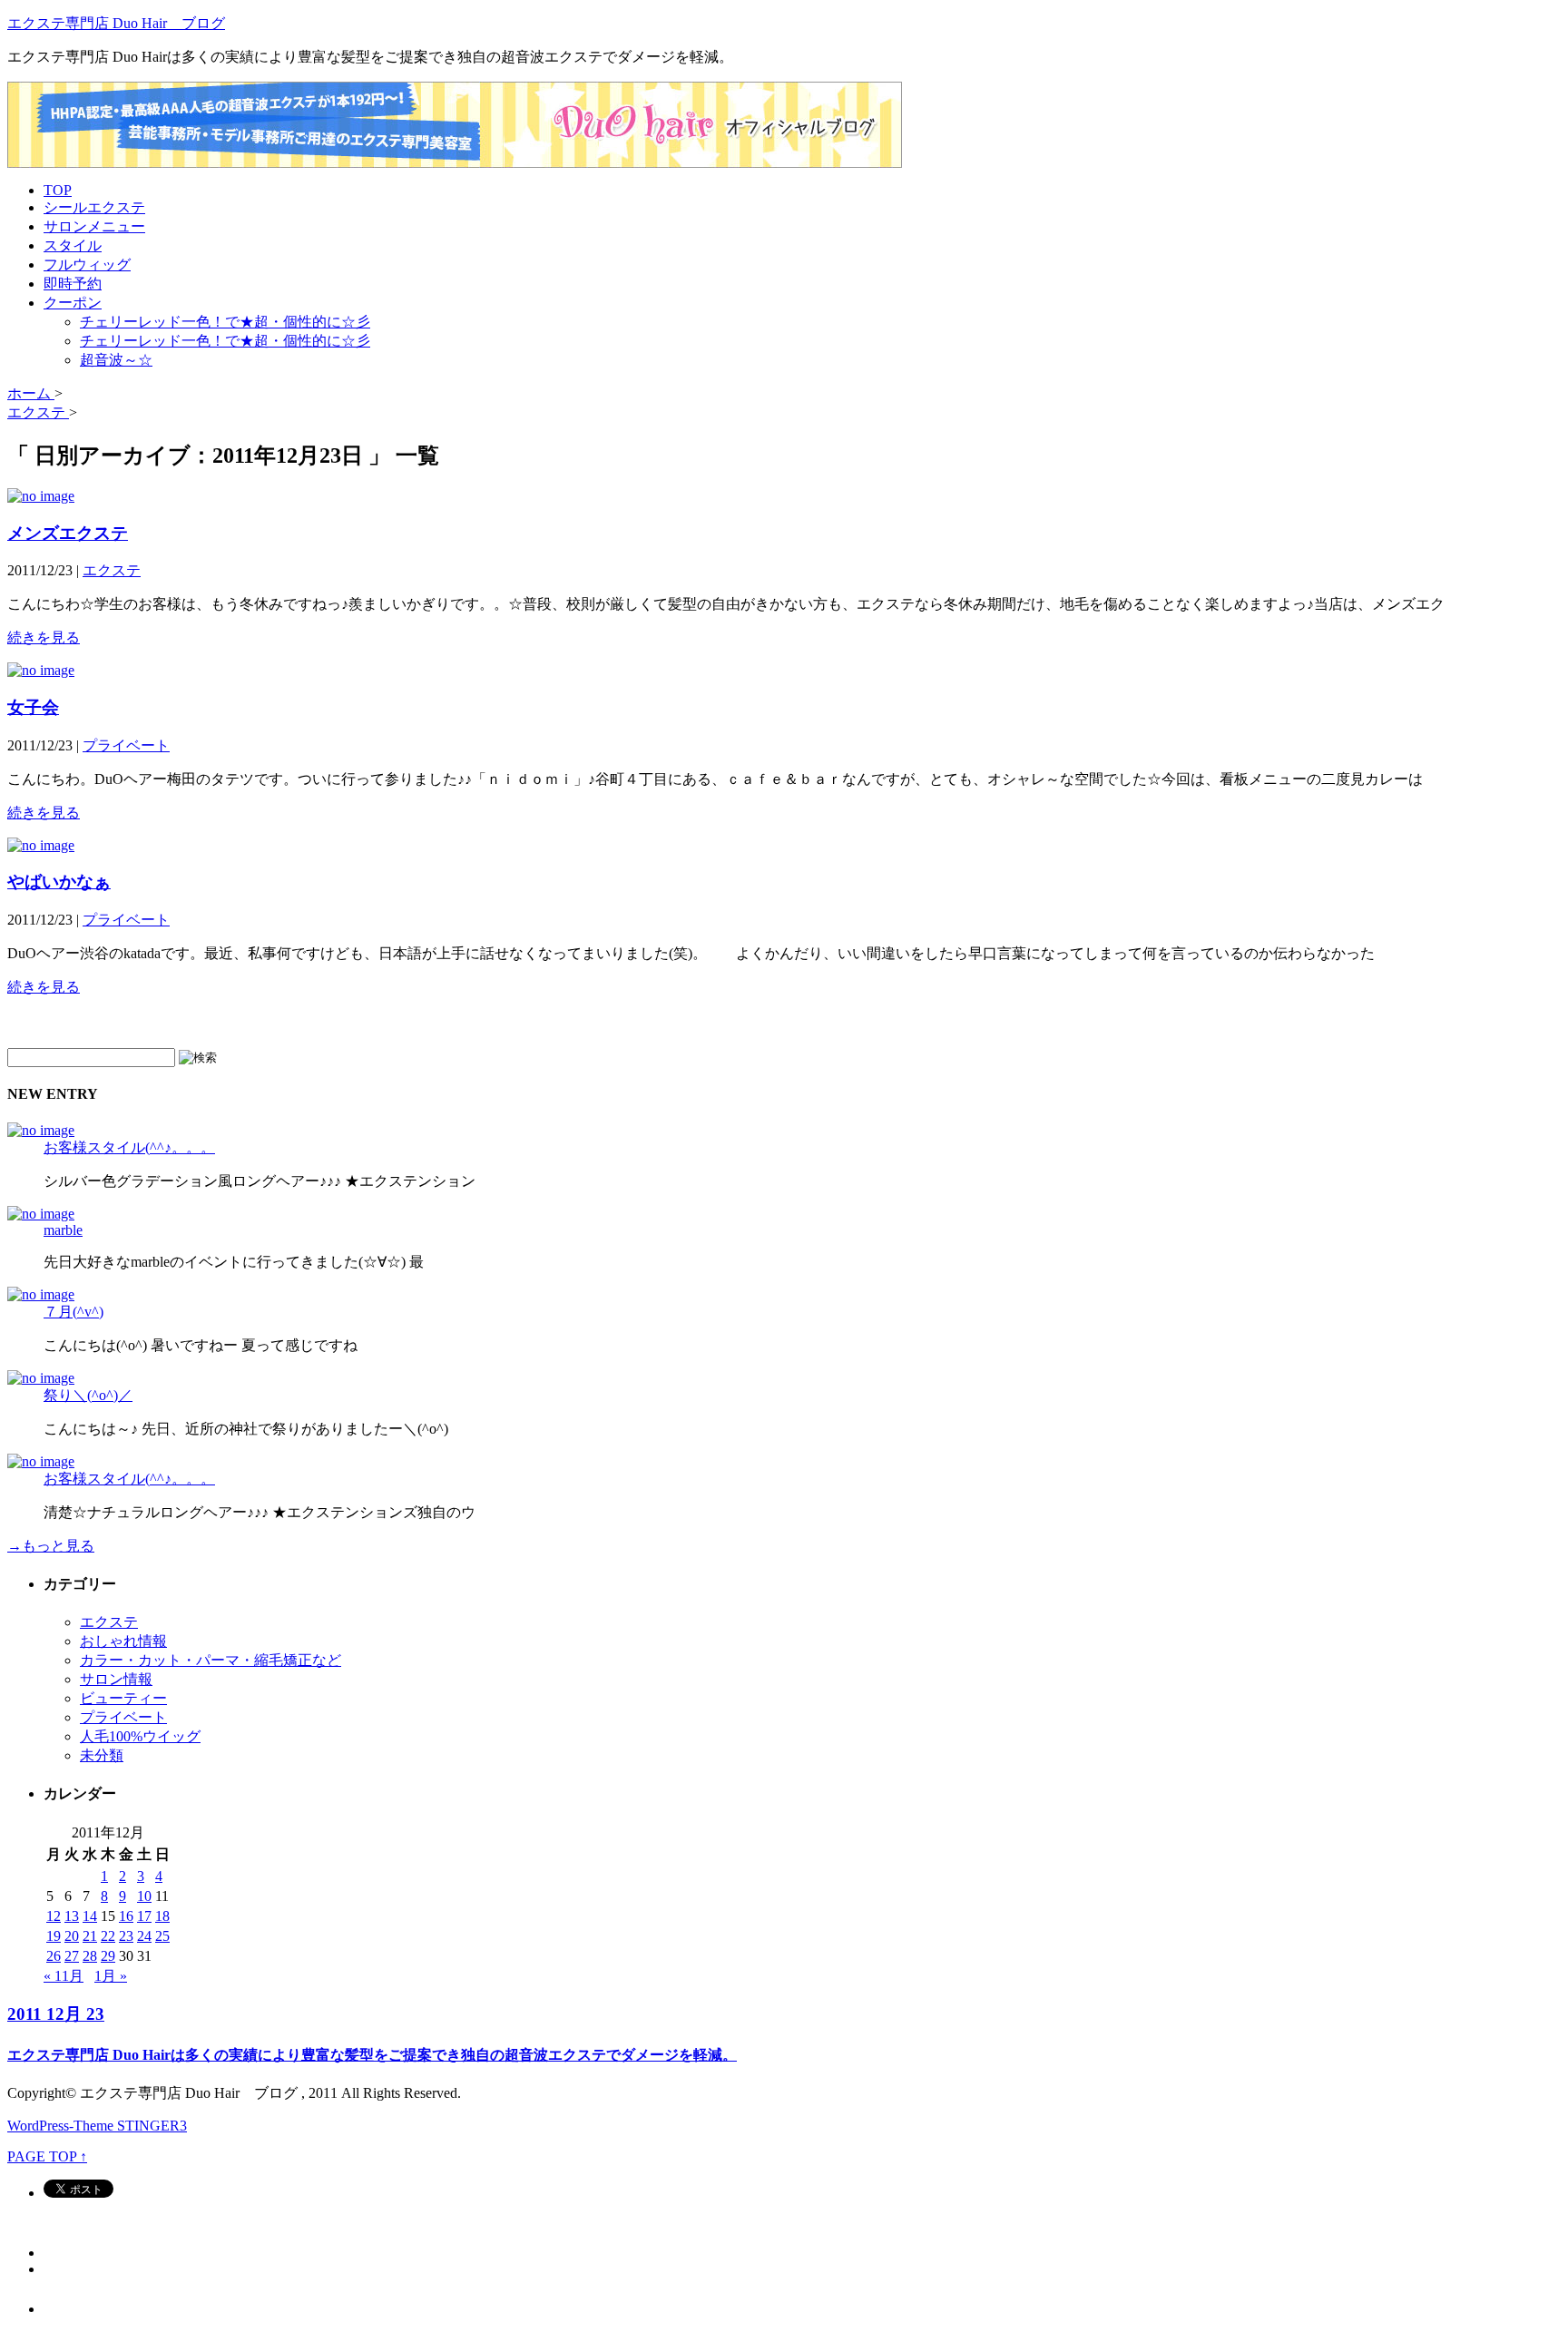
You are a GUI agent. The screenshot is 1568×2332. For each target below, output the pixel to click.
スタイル (73, 245)
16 (126, 1916)
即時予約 (73, 284)
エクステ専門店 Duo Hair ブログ (116, 23)
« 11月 (64, 1976)
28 (90, 1956)
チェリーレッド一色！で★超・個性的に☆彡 (225, 322)
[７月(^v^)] (41, 1294)
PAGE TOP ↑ (47, 2156)
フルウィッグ (87, 265)
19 (54, 1936)
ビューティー (123, 1698)
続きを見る (44, 637)
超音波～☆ (116, 360)
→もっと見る (51, 1546)
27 (72, 1956)
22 (108, 1936)
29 (108, 1956)
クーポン (73, 303)
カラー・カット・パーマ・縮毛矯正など (211, 1660)
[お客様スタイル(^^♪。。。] (41, 1130)
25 (162, 1936)
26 (54, 1956)
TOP (58, 190)
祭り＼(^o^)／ (88, 1395)
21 (90, 1936)
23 (126, 1936)
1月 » (111, 1976)
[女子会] (41, 670)
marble (63, 1230)
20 (72, 1936)
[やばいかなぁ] (41, 845)
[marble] (41, 1214)
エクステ (112, 570)
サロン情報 (116, 1679)
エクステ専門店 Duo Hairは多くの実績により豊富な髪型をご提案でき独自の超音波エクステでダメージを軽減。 (372, 2055)
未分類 (102, 1755)
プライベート (126, 745)
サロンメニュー (94, 226)
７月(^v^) (73, 1312)
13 (72, 1916)
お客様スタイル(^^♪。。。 (129, 1147)
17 (144, 1916)
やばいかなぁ (59, 882)
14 (90, 1916)
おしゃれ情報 (123, 1641)
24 (144, 1936)
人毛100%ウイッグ (140, 1736)
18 (162, 1916)
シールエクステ (94, 207)
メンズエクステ (68, 533)
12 (54, 1916)
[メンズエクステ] (41, 496)
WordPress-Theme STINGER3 (97, 2126)
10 (144, 1896)
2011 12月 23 (56, 2014)
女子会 (33, 707)
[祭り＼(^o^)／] (41, 1378)
